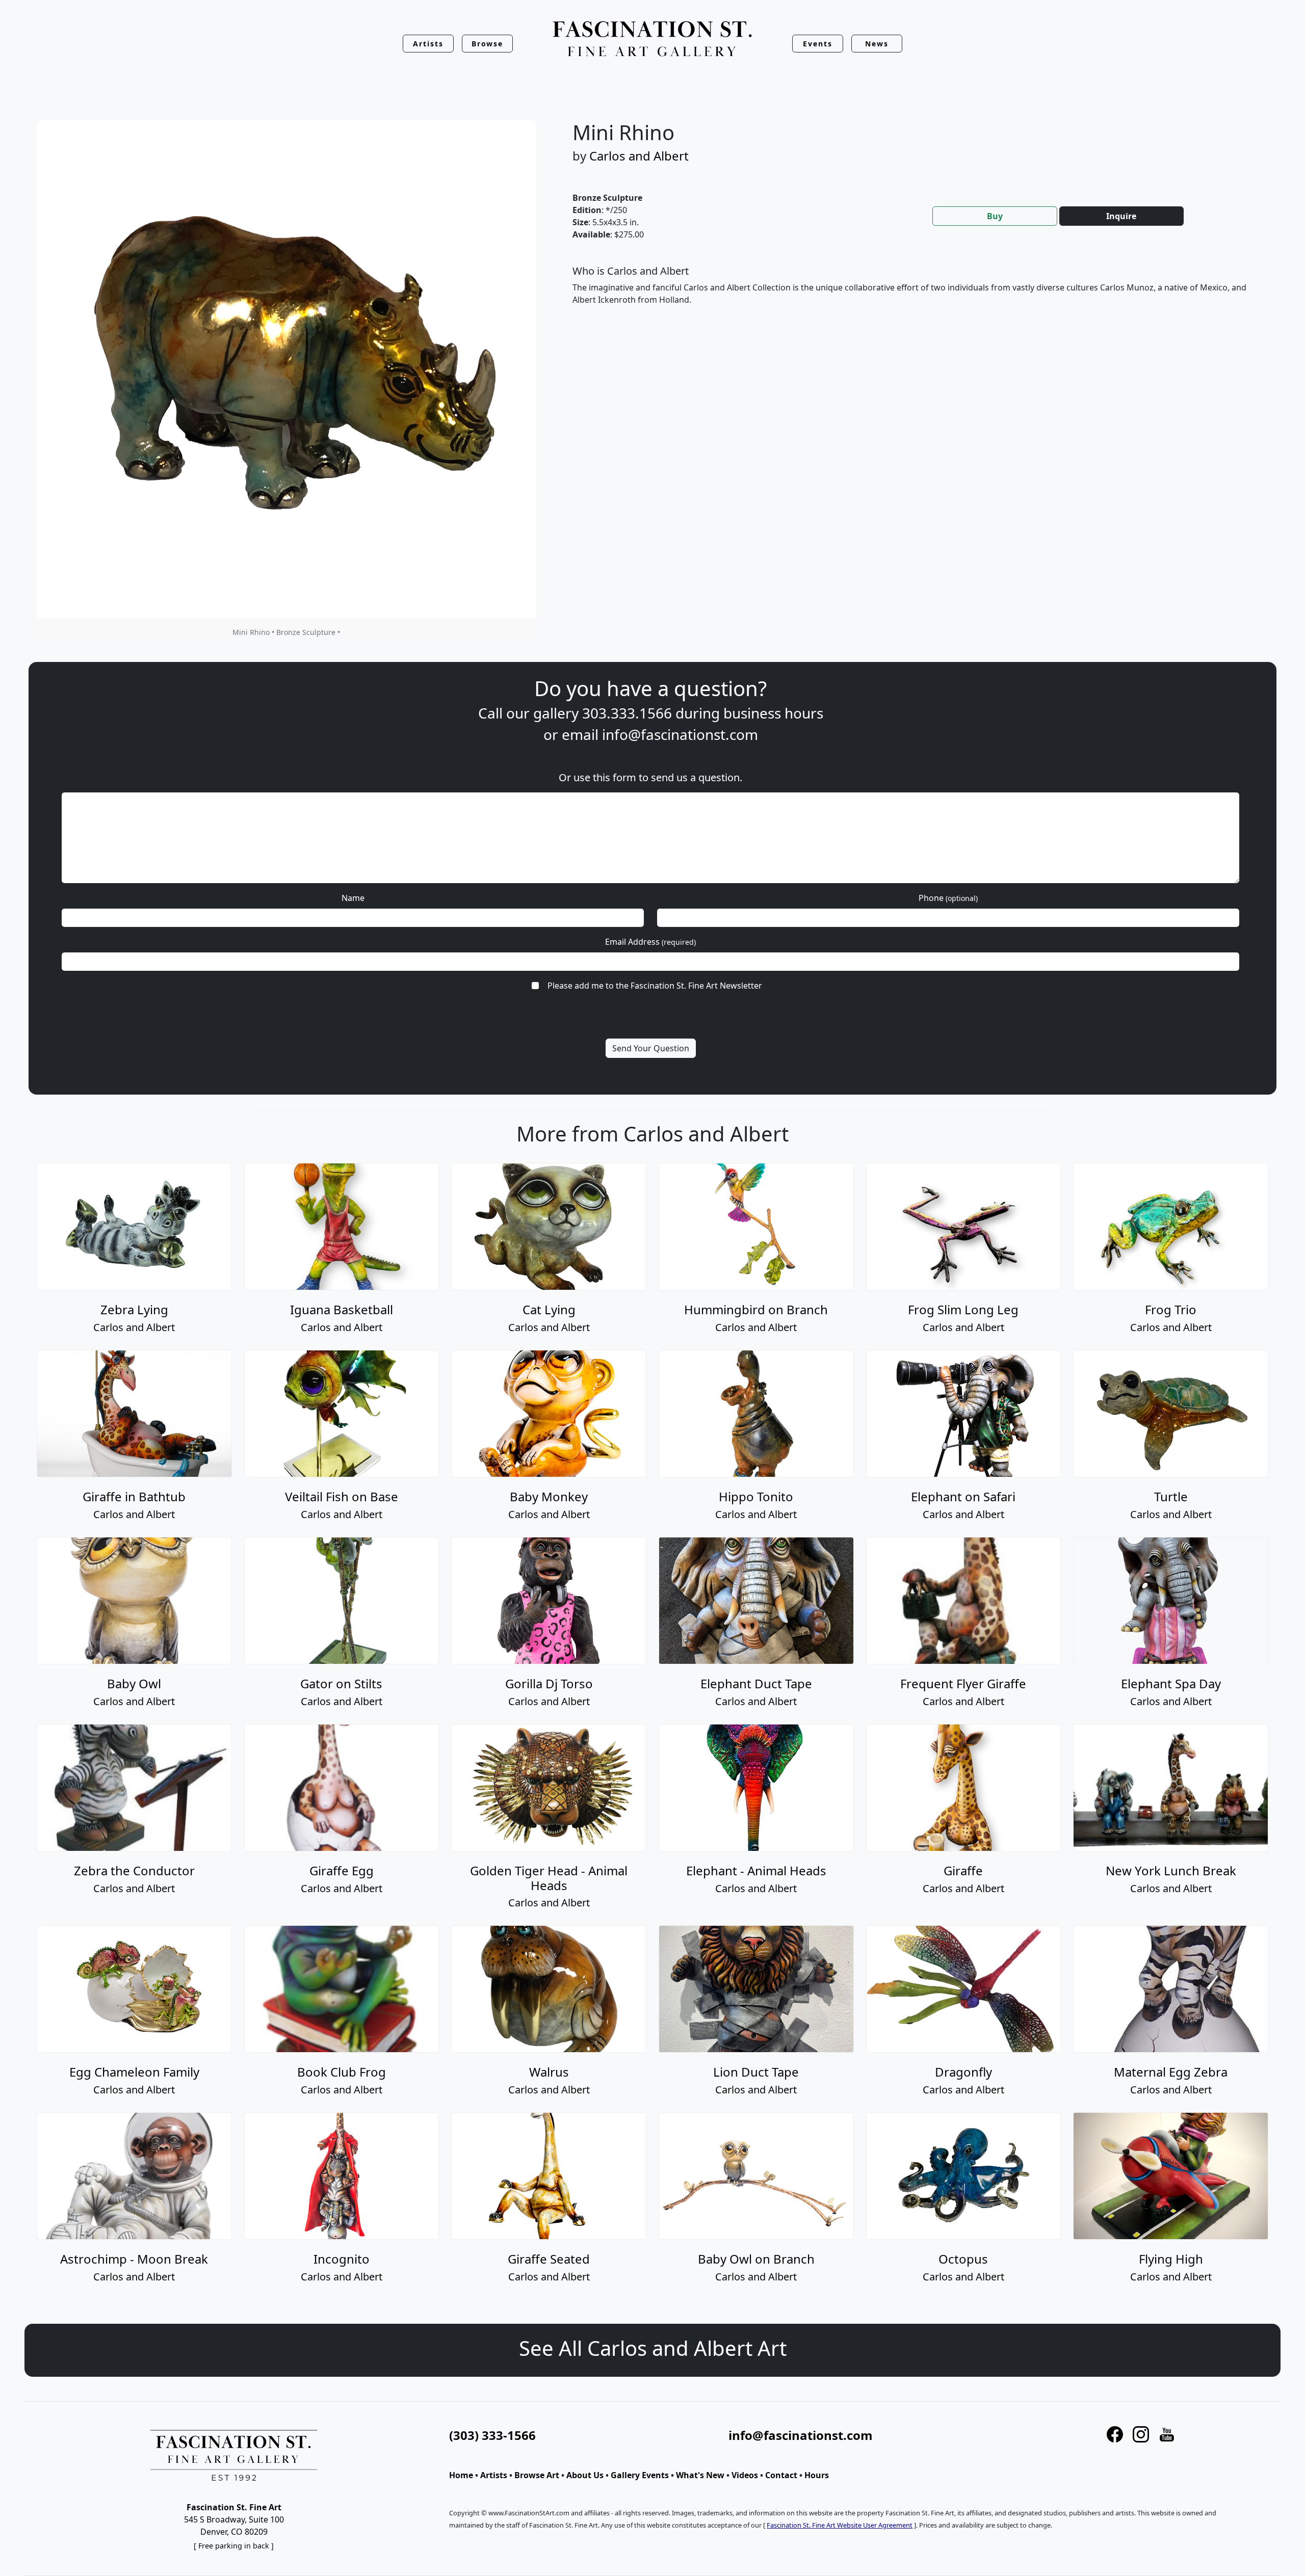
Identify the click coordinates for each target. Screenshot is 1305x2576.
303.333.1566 (627, 713)
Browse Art (537, 2475)
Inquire (1121, 216)
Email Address (650, 942)
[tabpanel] (914, 294)
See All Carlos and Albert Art (653, 2348)
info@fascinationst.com (680, 734)
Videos (745, 2475)
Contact (781, 2475)
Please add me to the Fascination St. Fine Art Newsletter (655, 986)
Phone (948, 898)
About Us (585, 2475)
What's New (700, 2475)
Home (461, 2475)
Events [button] (818, 44)
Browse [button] (488, 44)
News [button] (877, 44)
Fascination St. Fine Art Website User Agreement (840, 2525)
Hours (817, 2475)
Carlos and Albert (639, 156)
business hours (773, 713)
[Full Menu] (652, 39)
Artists (494, 2475)
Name (353, 898)
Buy (995, 216)
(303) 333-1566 (492, 2435)
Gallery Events (640, 2475)
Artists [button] (428, 44)
